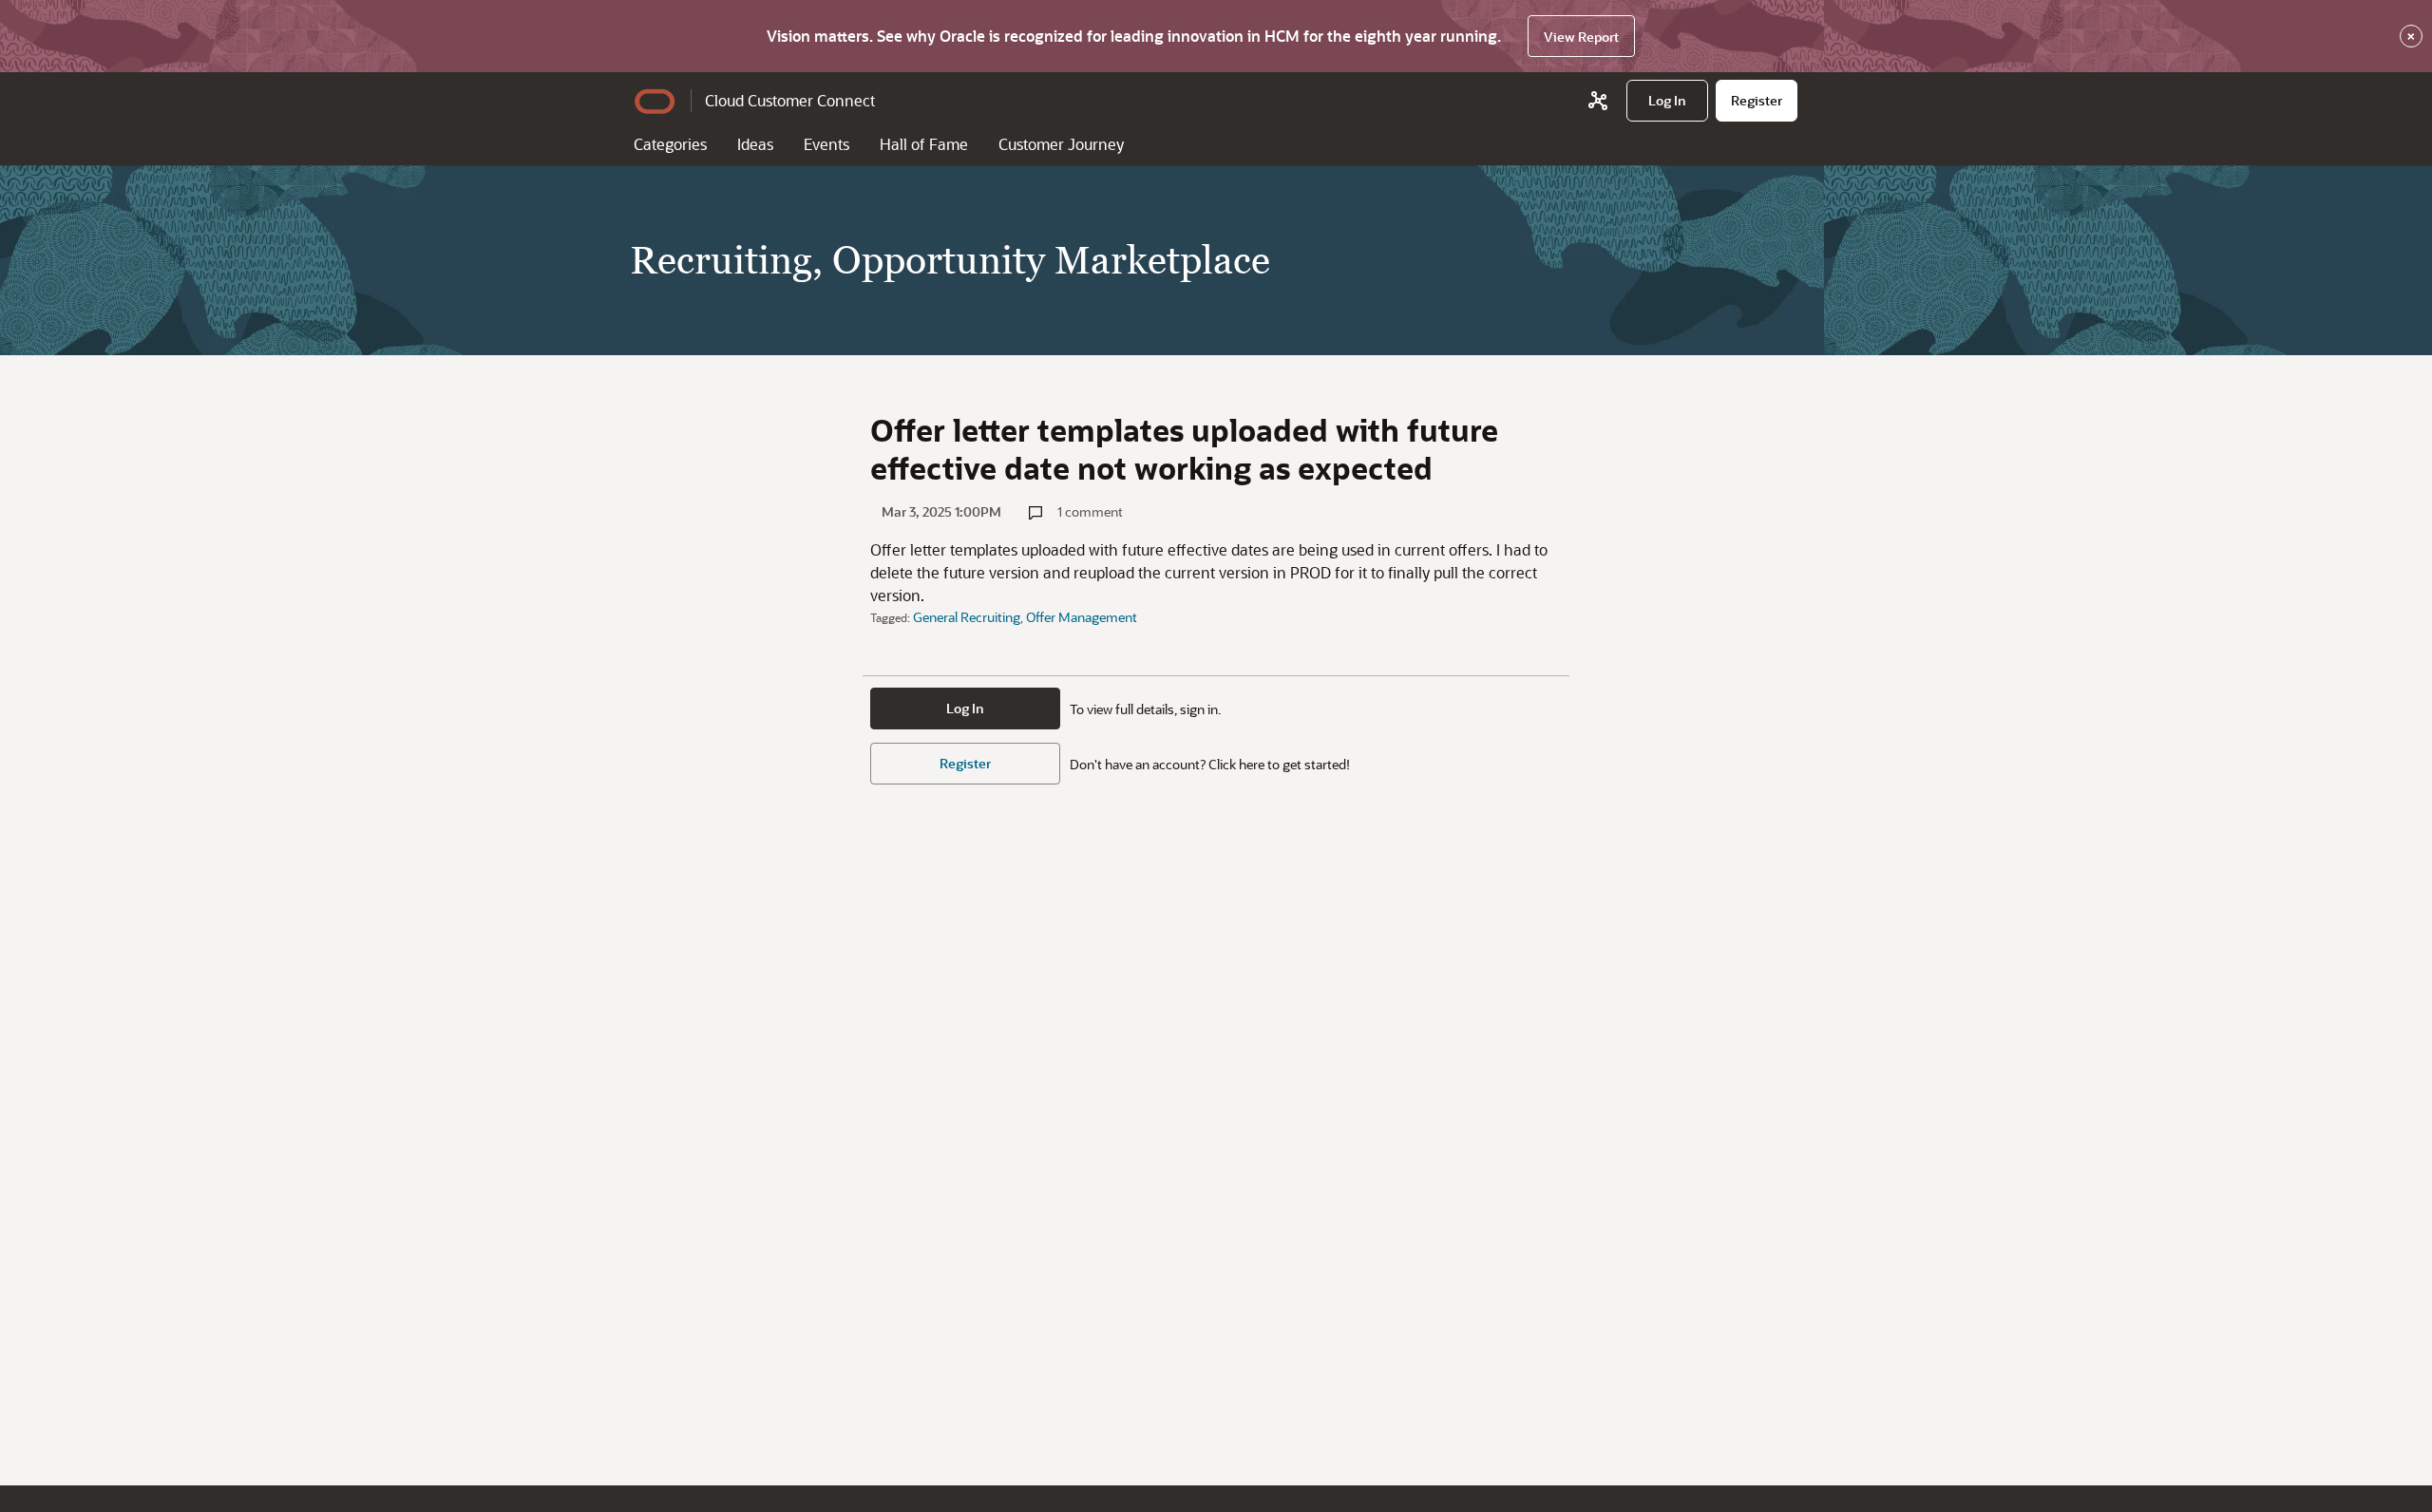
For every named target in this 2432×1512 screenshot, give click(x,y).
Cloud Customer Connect (790, 100)
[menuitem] (1667, 101)
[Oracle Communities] (1598, 101)
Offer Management (1082, 617)
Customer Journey (1061, 144)
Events (826, 144)
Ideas (755, 144)
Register (965, 763)
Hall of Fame (924, 144)
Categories (670, 144)
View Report (1581, 37)
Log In (965, 708)
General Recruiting (967, 617)
